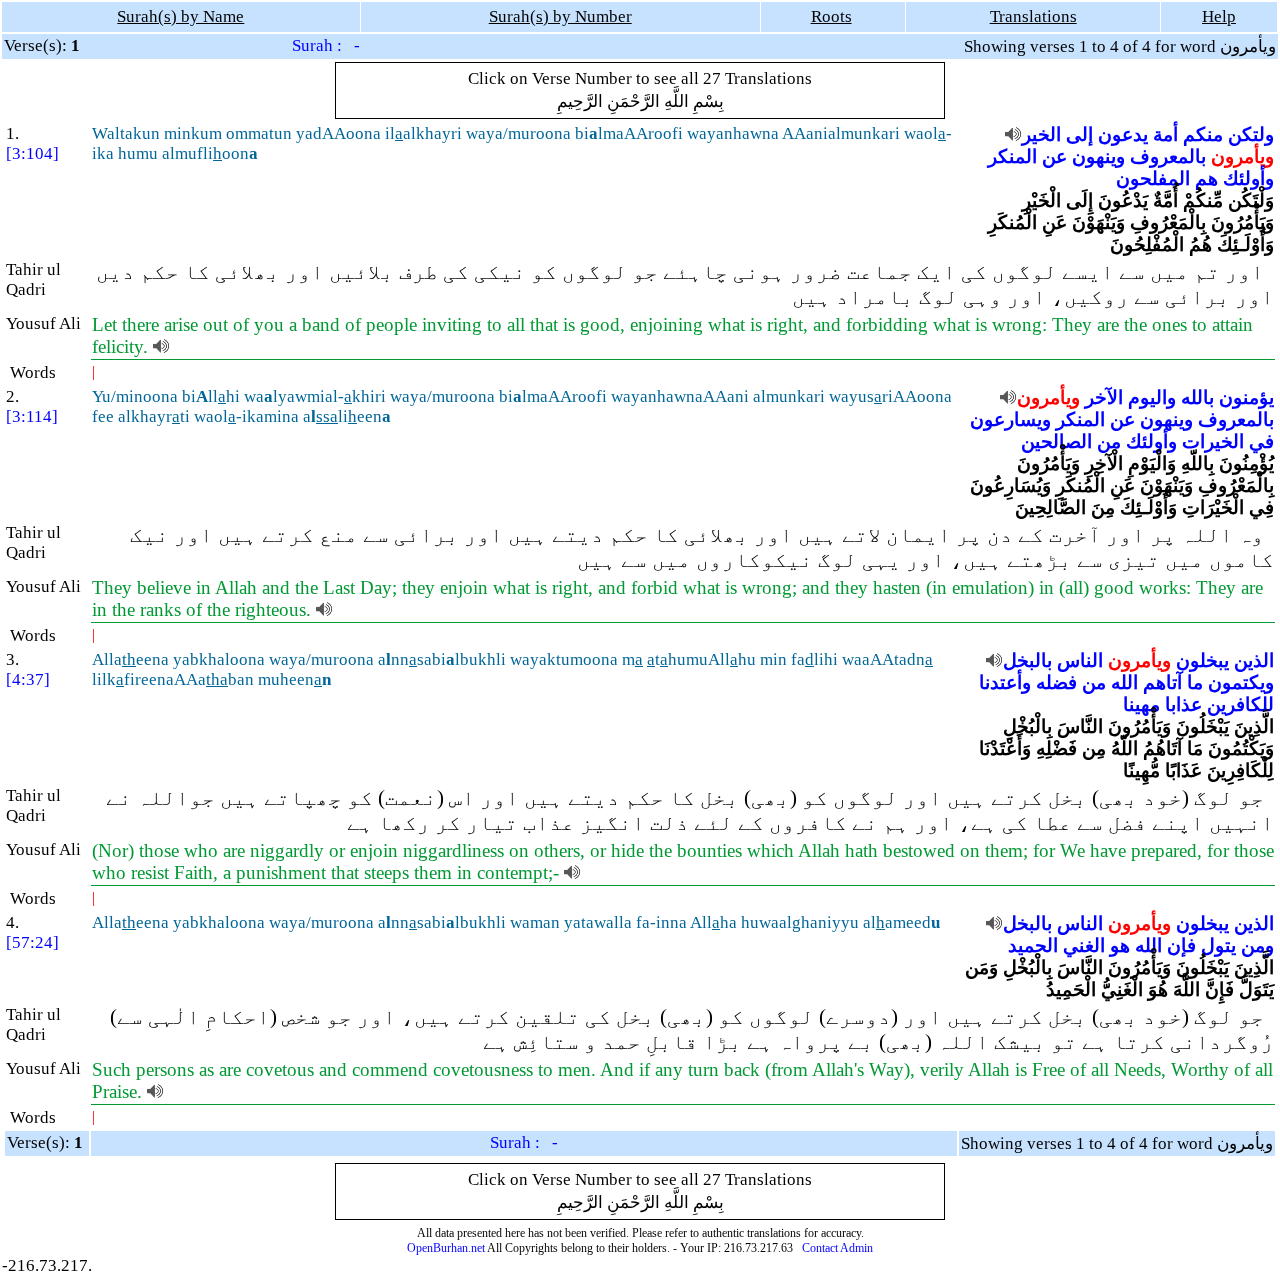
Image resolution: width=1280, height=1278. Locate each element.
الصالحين (1056, 441)
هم (1206, 178)
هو (1120, 945)
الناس (1080, 660)
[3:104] (32, 153)
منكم (1203, 134)
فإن (1181, 945)
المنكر (1012, 156)
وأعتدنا (1005, 682)
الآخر (1104, 397)
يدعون (1123, 134)
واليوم (1152, 397)
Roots (831, 16)
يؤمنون (1246, 397)
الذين (1254, 660)
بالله (1197, 397)
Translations (1033, 16)
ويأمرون (1242, 156)
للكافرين (1240, 704)
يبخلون (1202, 660)
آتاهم (1162, 682)
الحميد (1033, 945)
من (1109, 441)
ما (1195, 682)
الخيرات (1213, 441)
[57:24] (32, 942)
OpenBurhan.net (446, 1248)
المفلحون (1153, 178)
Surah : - (326, 45)
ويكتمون (1241, 682)
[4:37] (28, 679)
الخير (1041, 134)
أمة (1165, 134)
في (1261, 441)
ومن (1257, 945)
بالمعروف (1168, 156)
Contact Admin (837, 1248)
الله (1124, 682)
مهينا (1141, 704)
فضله (1056, 682)
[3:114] (32, 416)
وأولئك (1248, 178)
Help (1219, 16)
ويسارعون (1010, 419)
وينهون (1098, 156)
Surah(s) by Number (560, 16)
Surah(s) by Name (180, 16)
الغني (1084, 945)
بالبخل (1027, 660)
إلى (1079, 134)
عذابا (1183, 704)
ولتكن (1251, 134)
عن (1054, 156)
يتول (1218, 945)
